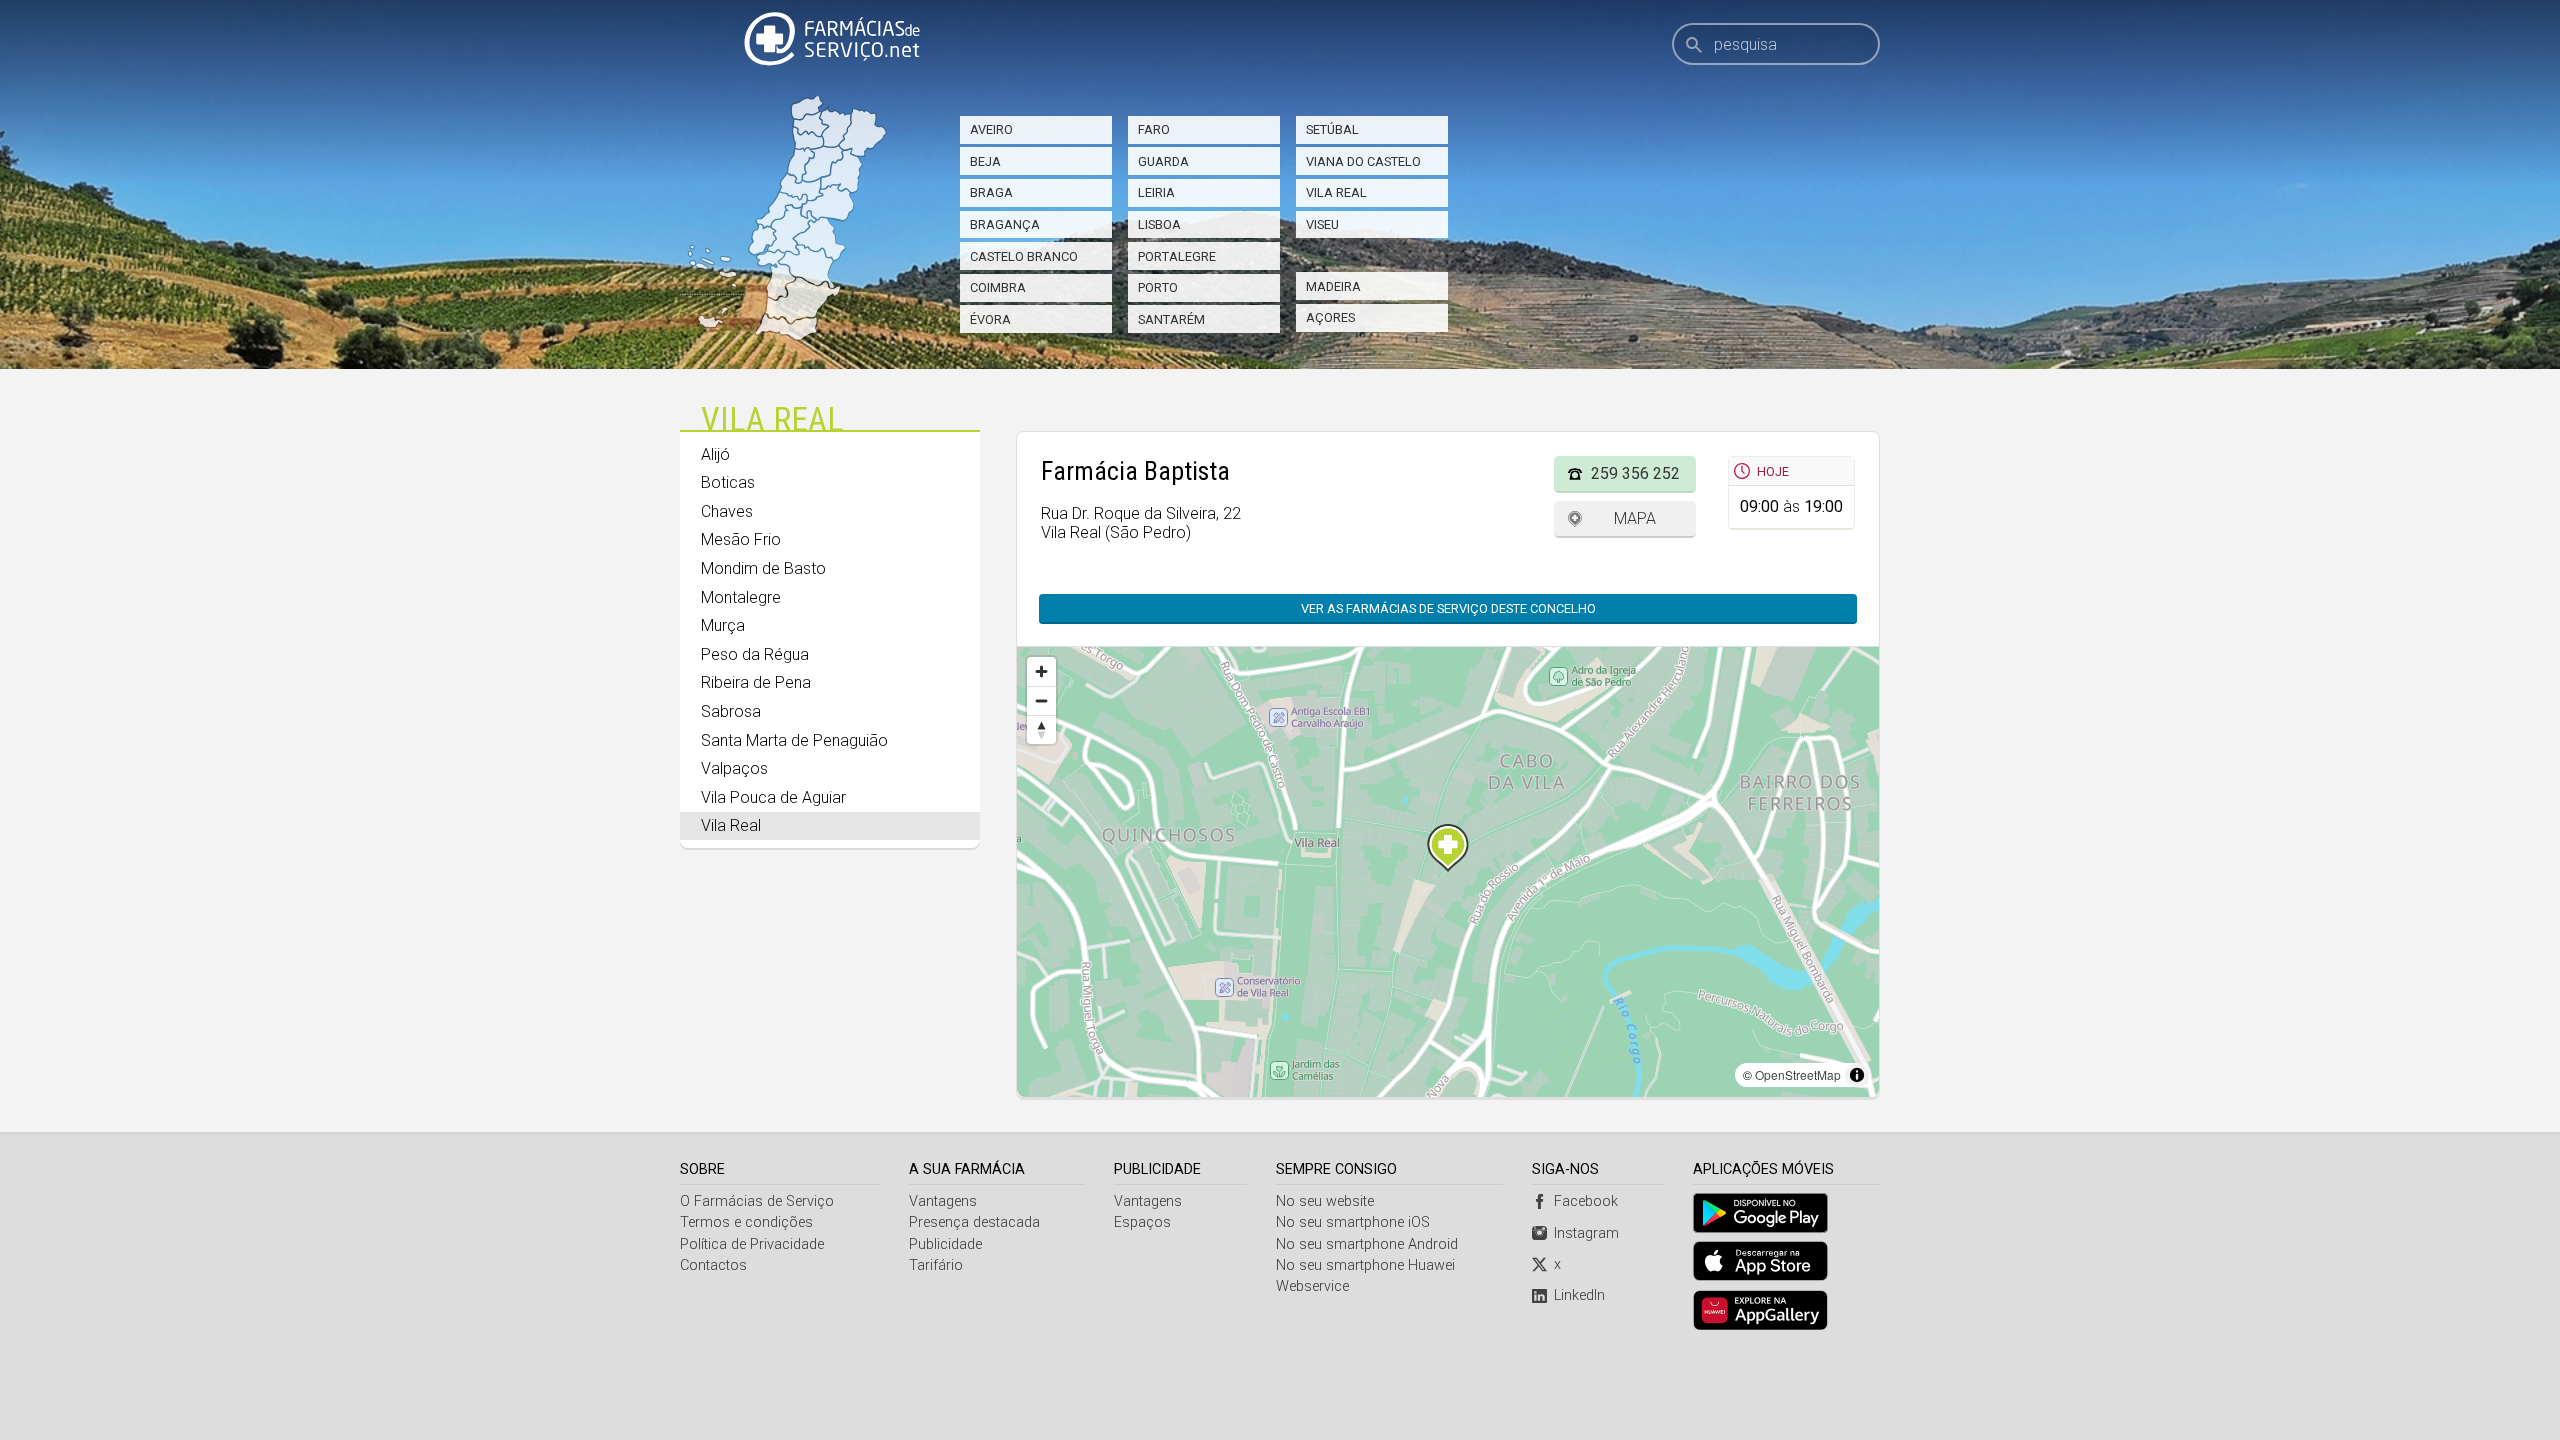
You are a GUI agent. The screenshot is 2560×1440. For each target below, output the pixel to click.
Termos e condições (746, 1222)
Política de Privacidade (752, 1244)
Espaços (1142, 1222)
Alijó (715, 454)
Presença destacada (974, 1222)
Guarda (1163, 161)
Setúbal (1332, 129)
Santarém (1171, 319)
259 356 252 (1635, 473)
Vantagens (943, 1201)
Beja (985, 161)
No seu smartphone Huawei (1365, 1265)
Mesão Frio (741, 539)
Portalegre (1177, 256)
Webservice (1312, 1286)
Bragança (1005, 224)
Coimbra (998, 287)
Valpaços (734, 768)
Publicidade (945, 1244)
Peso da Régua (755, 654)
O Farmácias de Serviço (757, 1201)
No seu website (1325, 1201)
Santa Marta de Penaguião (794, 740)
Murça (723, 625)
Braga (991, 192)
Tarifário (936, 1265)
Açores (1330, 317)
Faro (1154, 129)
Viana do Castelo (1363, 161)
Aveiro (991, 129)
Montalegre (741, 597)
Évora (990, 319)
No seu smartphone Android (1367, 1244)
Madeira (1333, 286)
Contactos (713, 1265)
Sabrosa (731, 711)
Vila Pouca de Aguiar (773, 797)
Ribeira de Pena (756, 682)
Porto (1158, 287)
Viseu (1322, 224)
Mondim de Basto (763, 568)
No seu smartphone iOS (1353, 1222)
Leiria (1156, 192)
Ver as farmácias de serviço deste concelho (1448, 608)
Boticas (728, 482)
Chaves (727, 511)
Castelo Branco (1024, 256)
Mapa (1635, 518)
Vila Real (1336, 192)
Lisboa (1159, 224)
